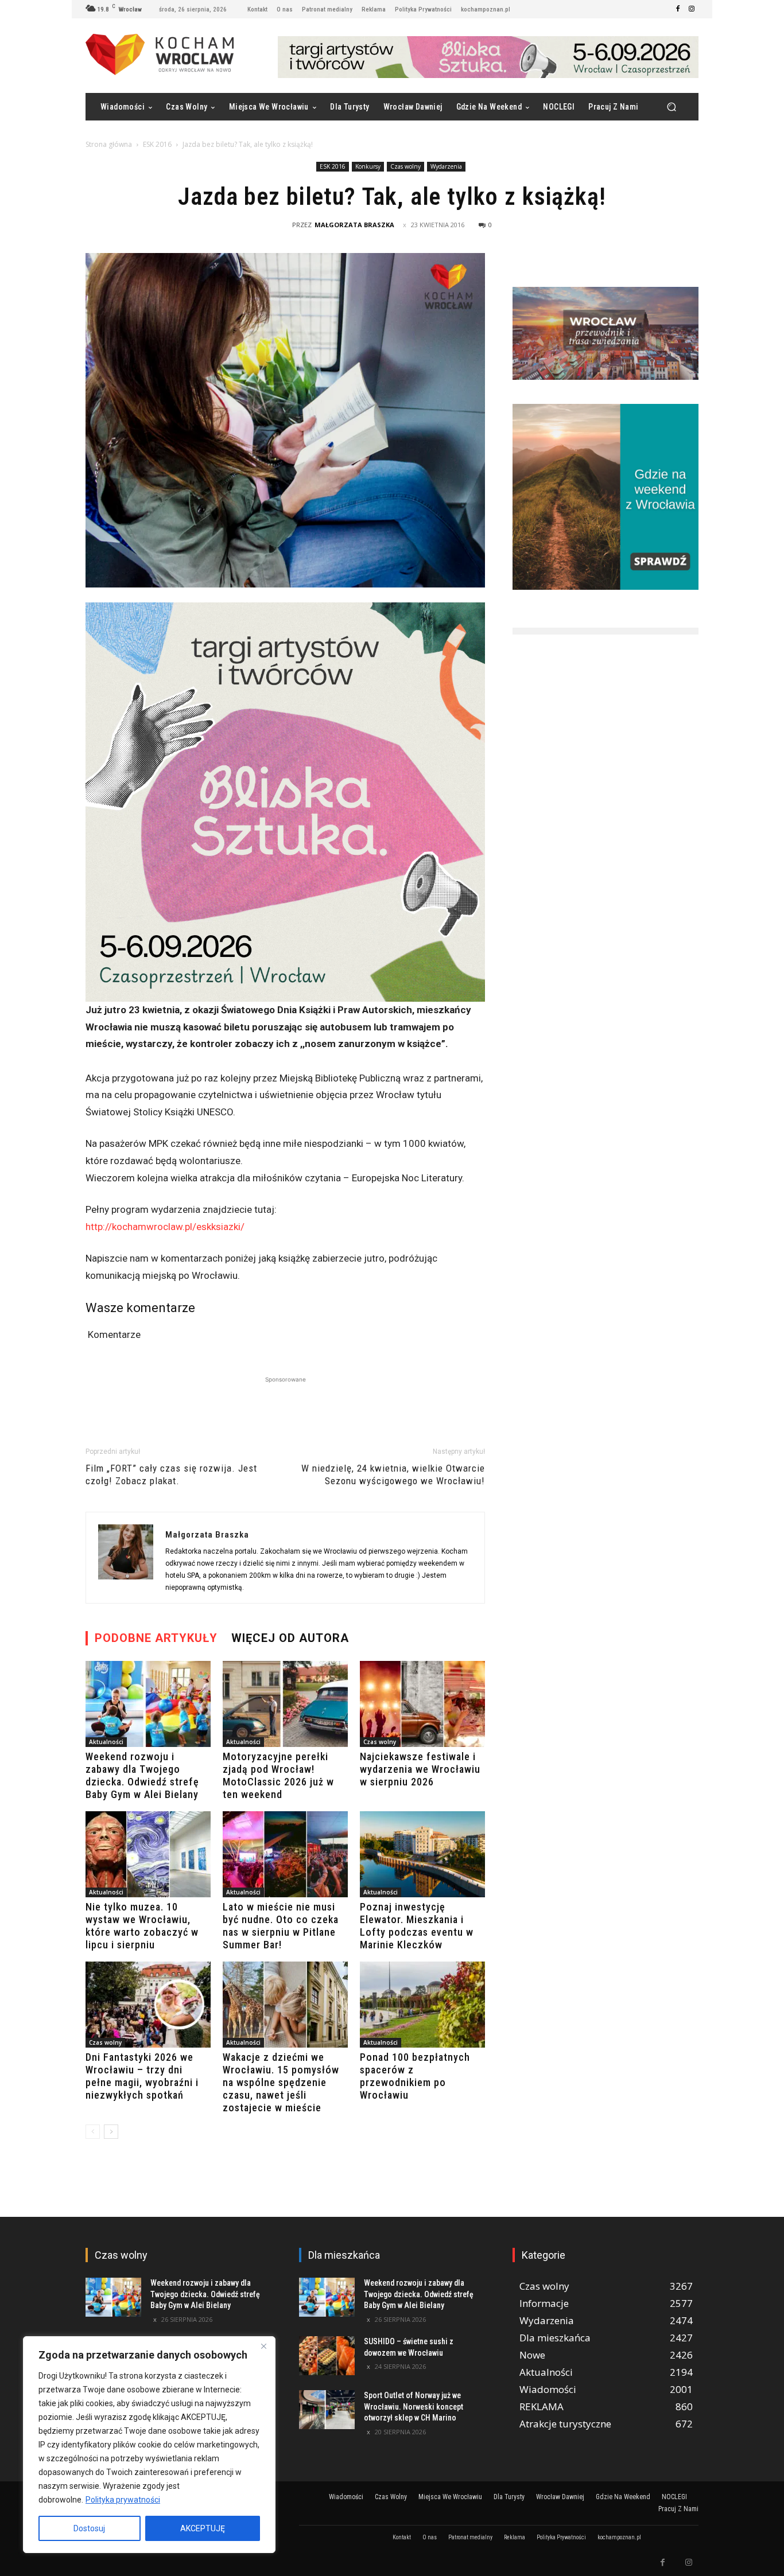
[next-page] (111, 2132)
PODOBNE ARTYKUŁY (156, 1638)
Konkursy (368, 166)
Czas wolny (405, 166)
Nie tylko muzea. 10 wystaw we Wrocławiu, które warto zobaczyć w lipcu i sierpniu (142, 1926)
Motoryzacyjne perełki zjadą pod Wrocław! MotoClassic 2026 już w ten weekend (278, 1775)
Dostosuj (89, 2528)
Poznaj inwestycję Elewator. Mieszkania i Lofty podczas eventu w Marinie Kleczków (417, 1926)
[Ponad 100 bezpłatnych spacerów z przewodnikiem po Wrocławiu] (422, 2005)
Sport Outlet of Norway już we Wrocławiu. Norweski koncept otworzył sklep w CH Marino (414, 2406)
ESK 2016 (157, 144)
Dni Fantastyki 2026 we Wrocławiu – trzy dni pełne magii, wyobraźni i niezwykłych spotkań (142, 2076)
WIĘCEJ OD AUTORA (290, 1638)
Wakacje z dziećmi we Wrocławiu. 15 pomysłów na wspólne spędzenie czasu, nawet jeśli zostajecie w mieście (281, 2082)
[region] (149, 2445)
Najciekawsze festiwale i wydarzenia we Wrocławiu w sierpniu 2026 (420, 1769)
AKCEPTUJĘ (203, 2528)
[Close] (263, 2346)
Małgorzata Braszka (354, 225)
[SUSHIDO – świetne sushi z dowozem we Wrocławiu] (327, 2356)
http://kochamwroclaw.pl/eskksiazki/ (165, 1227)
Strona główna (109, 144)
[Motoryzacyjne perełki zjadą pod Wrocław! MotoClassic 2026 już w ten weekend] (285, 1704)
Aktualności (106, 1742)
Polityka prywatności (123, 2500)
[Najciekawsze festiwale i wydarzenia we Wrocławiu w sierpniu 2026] (422, 1704)
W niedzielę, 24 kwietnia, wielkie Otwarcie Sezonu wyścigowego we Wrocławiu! (393, 1474)
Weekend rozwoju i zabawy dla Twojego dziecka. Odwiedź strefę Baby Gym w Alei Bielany (142, 1775)
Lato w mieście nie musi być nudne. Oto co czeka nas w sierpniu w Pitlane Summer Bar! (281, 1926)
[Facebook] (678, 9)
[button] (671, 107)
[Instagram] (692, 9)
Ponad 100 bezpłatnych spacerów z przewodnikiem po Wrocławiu (415, 2076)
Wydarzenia (446, 166)
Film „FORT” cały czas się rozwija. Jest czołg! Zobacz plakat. (171, 1474)
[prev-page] (93, 2132)
